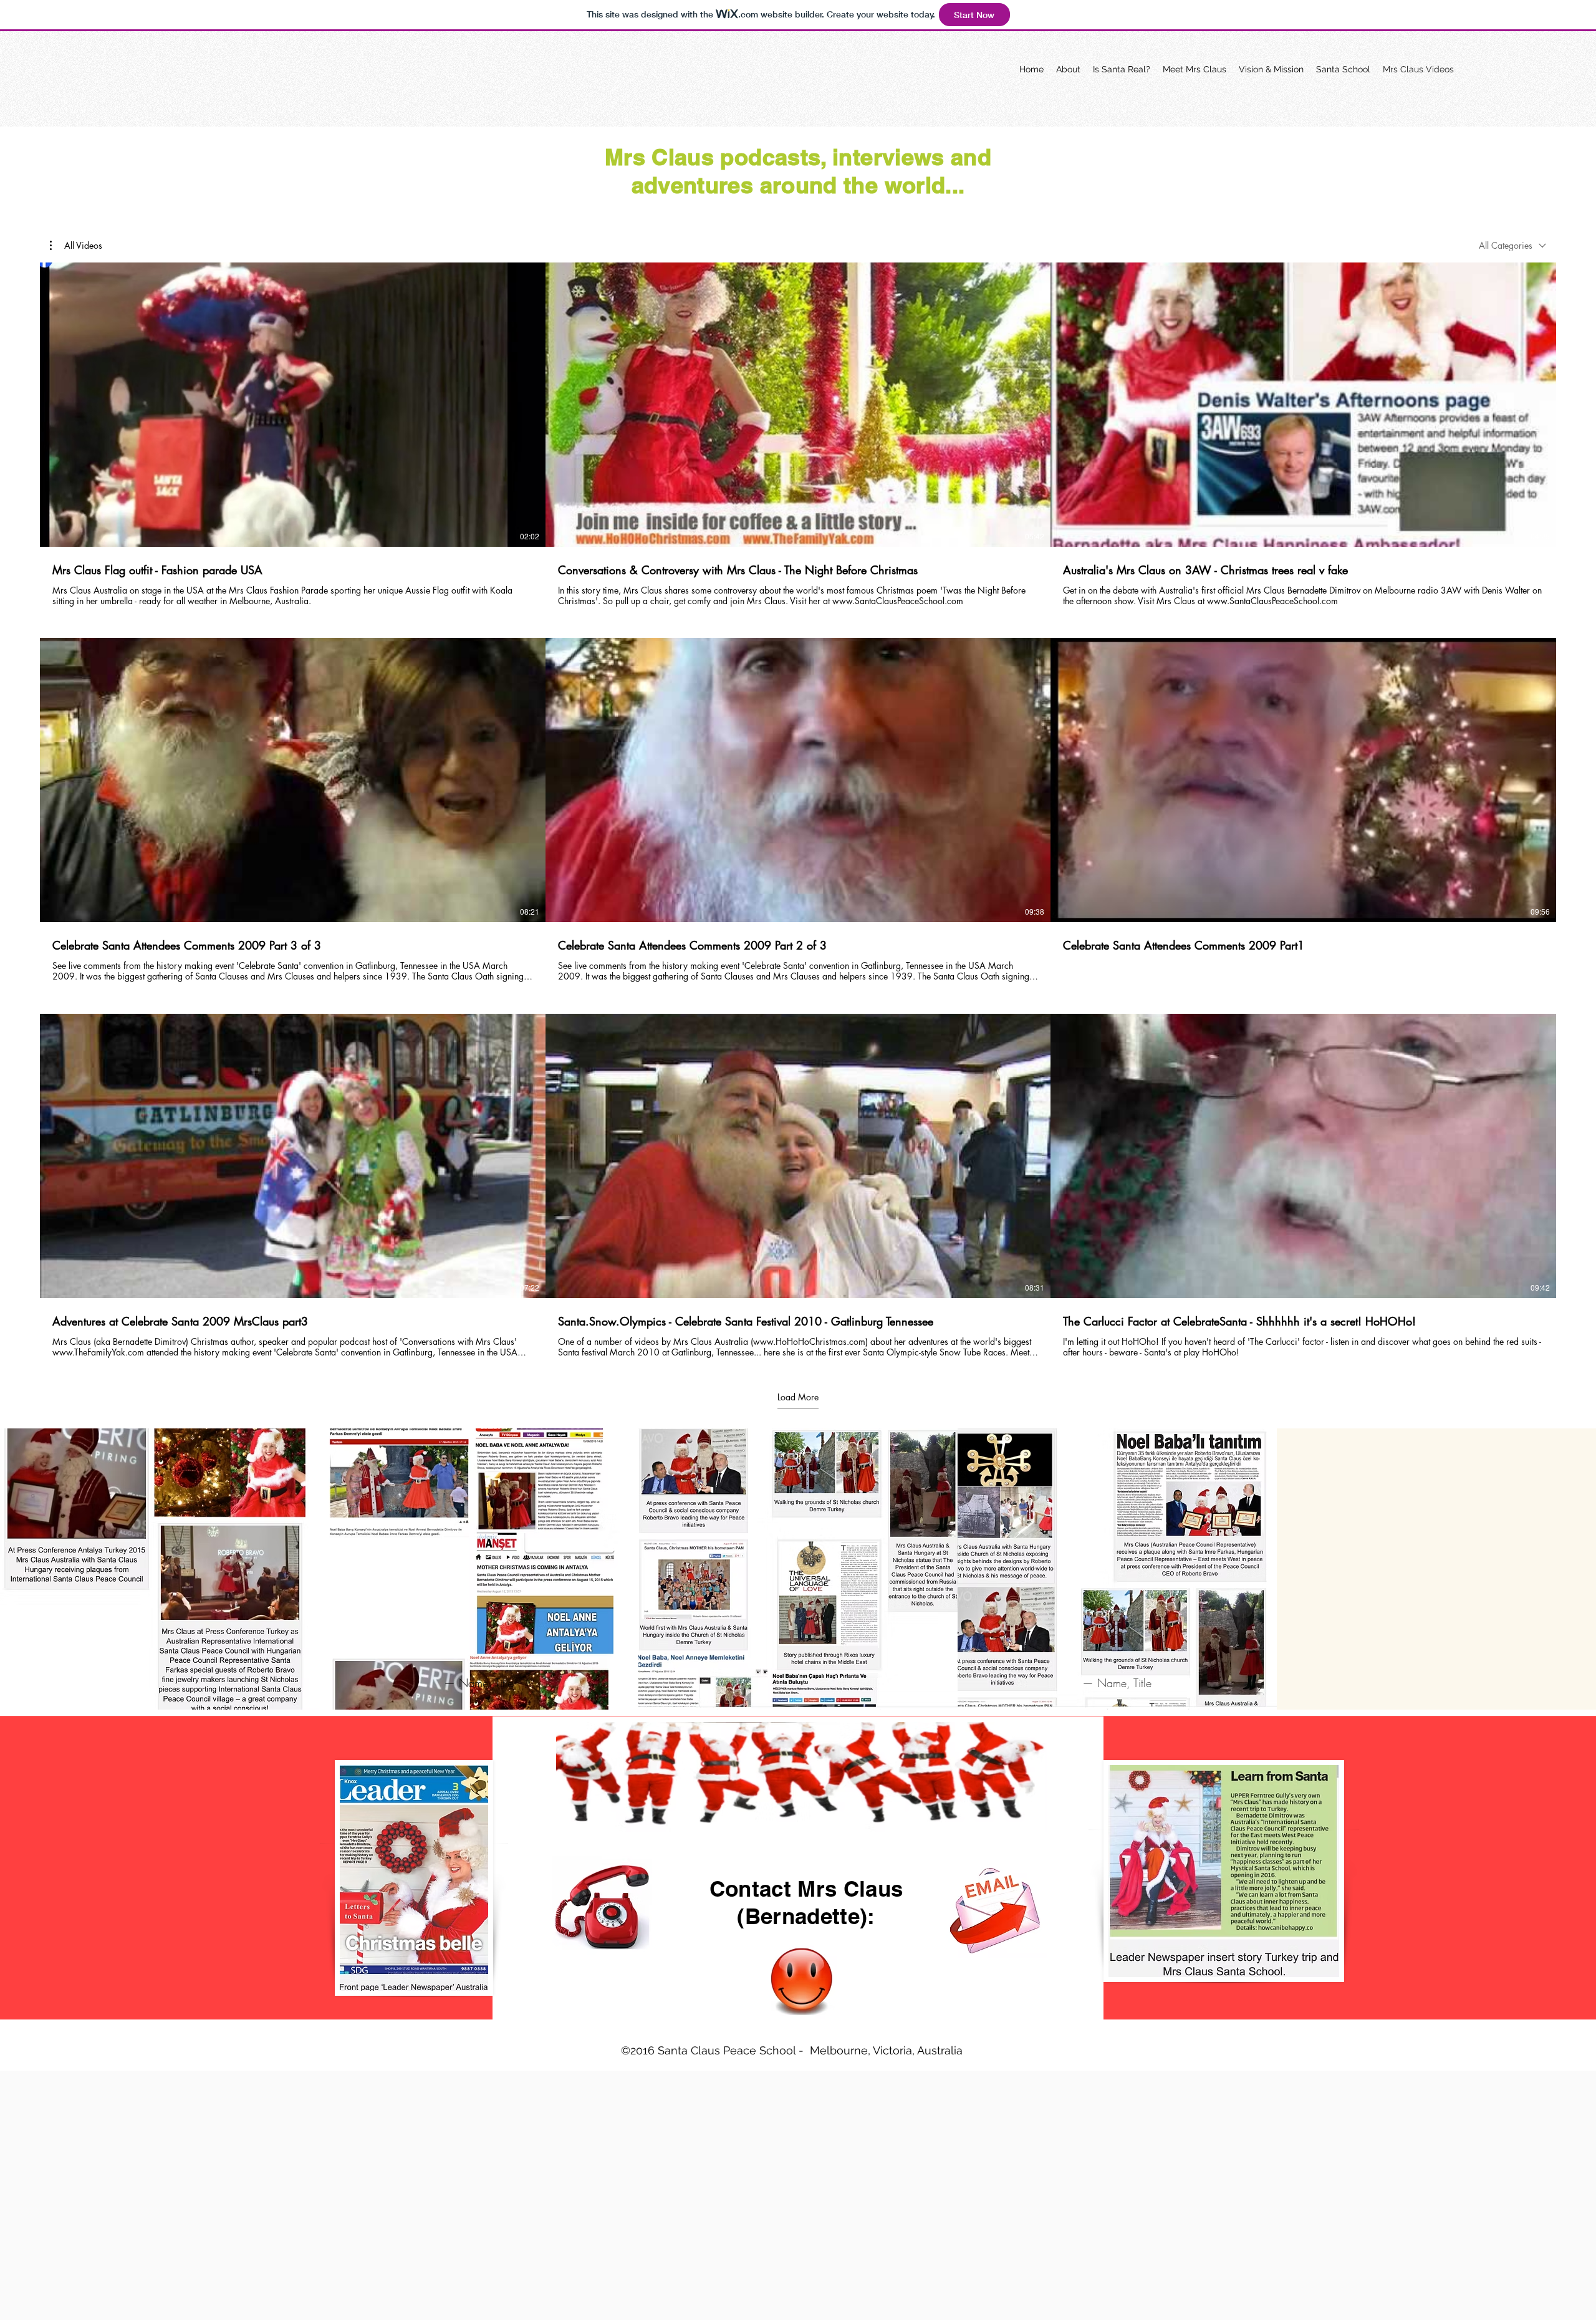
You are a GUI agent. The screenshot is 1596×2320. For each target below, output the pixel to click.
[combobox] (1512, 245)
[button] (76, 246)
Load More (798, 1397)
